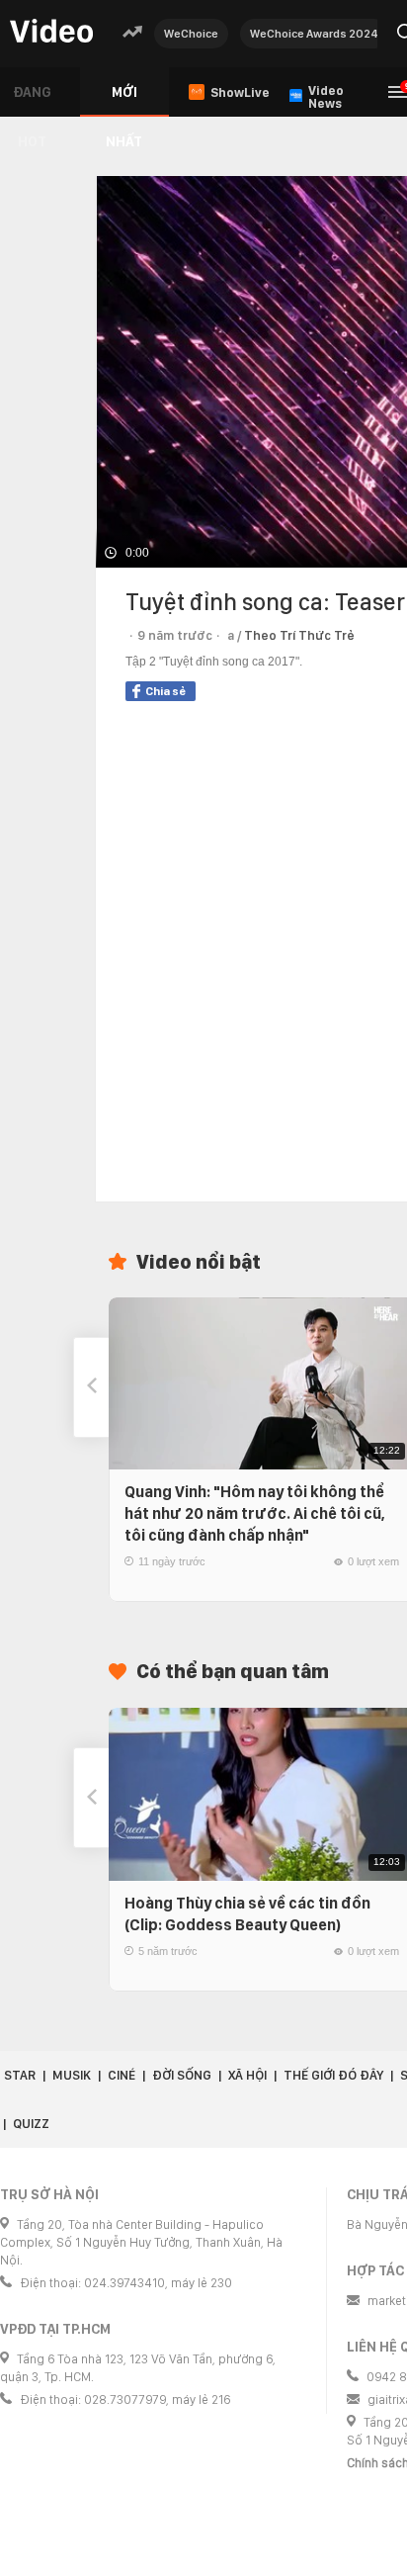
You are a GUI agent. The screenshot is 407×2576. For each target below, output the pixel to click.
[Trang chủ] (51, 32)
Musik (72, 2075)
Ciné (122, 2075)
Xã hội (247, 2075)
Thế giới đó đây (333, 2075)
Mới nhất (124, 100)
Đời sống (182, 2075)
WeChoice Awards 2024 (314, 34)
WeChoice (191, 34)
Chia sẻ (165, 691)
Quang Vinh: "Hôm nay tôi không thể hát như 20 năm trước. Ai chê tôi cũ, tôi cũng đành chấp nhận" (255, 1513)
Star (20, 2075)
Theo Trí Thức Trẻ (299, 635)
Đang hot (32, 100)
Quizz (31, 2124)
